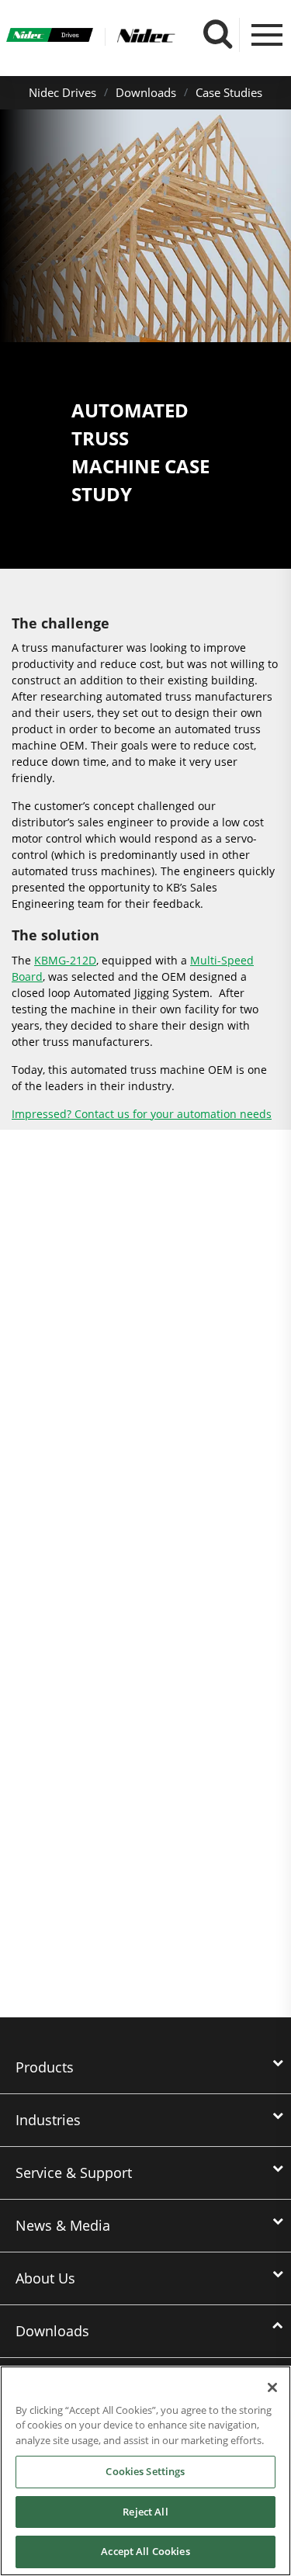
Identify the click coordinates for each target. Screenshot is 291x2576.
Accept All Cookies (145, 2551)
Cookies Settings (145, 2471)
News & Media (63, 2225)
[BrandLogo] (50, 37)
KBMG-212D (65, 960)
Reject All (145, 2512)
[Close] (272, 2387)
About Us (45, 2278)
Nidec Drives (62, 92)
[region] (145, 2471)
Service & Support (74, 2173)
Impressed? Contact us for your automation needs (142, 1114)
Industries (48, 2120)
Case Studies (229, 92)
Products (45, 2067)
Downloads (146, 92)
